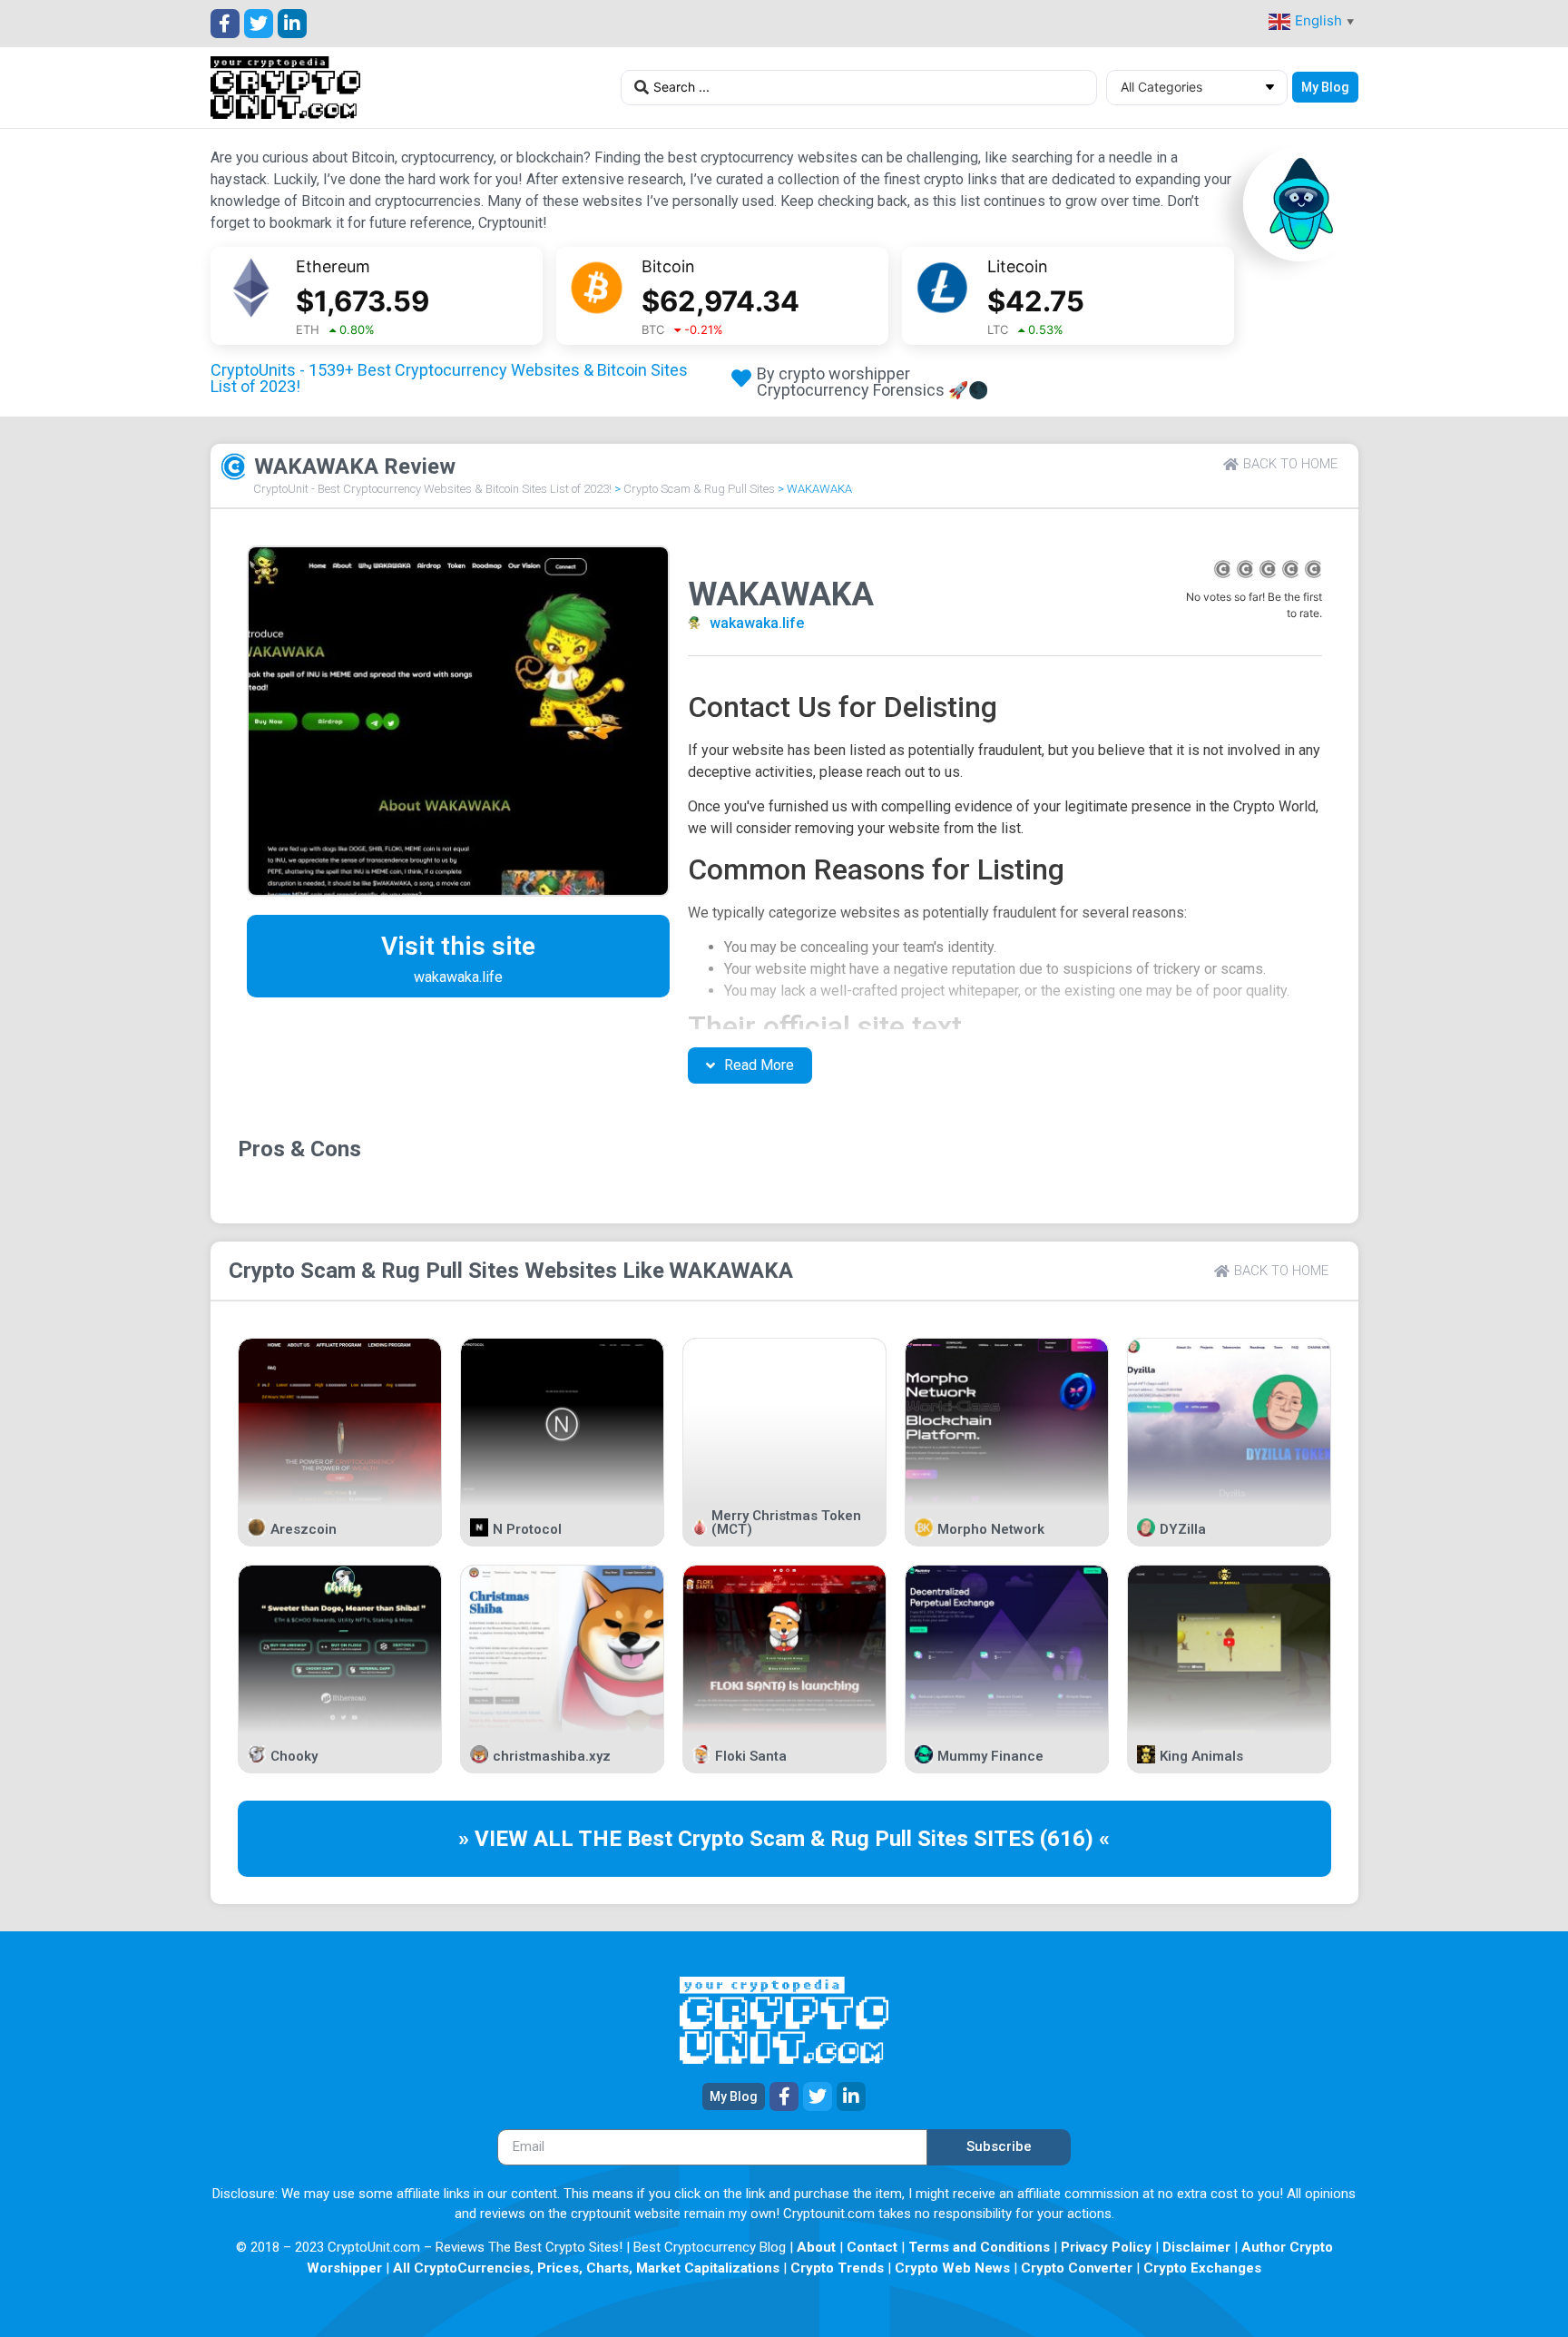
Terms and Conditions (979, 2247)
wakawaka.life (757, 623)
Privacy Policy (1106, 2247)
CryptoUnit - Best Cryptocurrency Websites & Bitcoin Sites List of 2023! (432, 489)
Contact (872, 2247)
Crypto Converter (1077, 2268)
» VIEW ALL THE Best (568, 1839)
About (816, 2247)
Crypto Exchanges (1202, 2268)
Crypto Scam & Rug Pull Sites (699, 489)
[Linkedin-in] (292, 24)
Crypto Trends (837, 2268)
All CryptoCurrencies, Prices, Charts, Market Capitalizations (586, 2268)
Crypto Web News (952, 2268)
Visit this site (458, 946)
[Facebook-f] (225, 24)
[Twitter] (259, 24)
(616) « (1075, 1839)
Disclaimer (1196, 2247)
